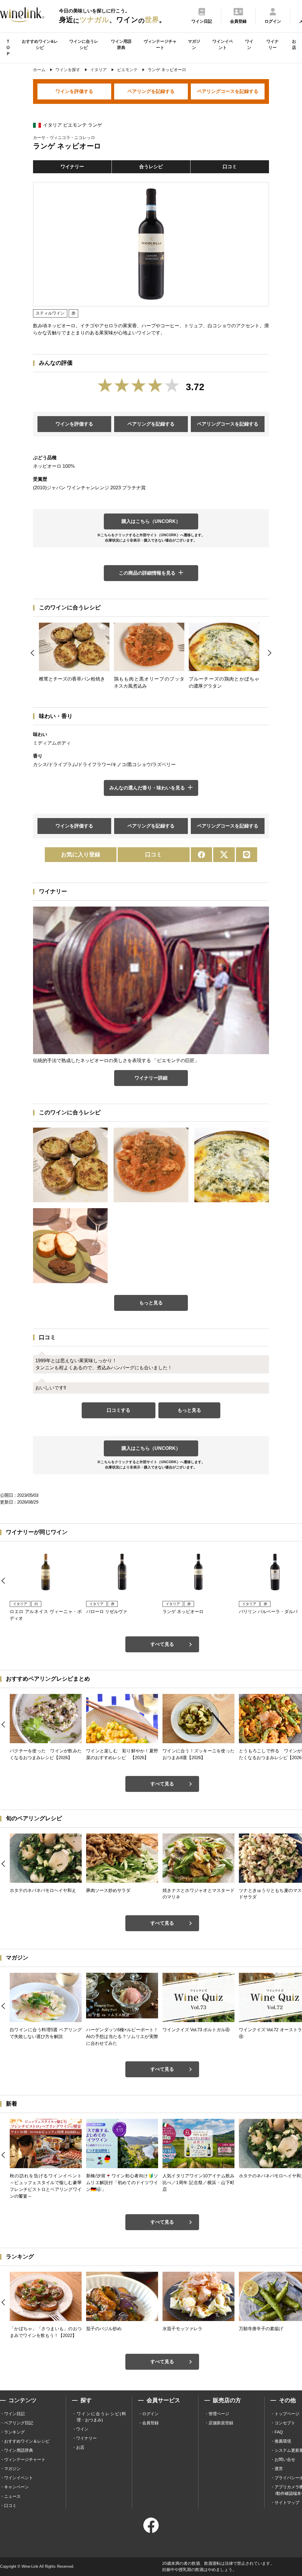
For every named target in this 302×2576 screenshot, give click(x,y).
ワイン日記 (14, 2414)
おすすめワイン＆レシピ (27, 2441)
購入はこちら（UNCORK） (151, 521)
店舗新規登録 (221, 2423)
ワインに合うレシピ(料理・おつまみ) (101, 2417)
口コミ (230, 167)
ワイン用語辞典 (121, 44)
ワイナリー (273, 44)
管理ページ (219, 2414)
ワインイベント (223, 44)
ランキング (14, 2432)
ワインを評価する (74, 91)
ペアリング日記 (19, 2423)
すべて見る (162, 1644)
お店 (294, 44)
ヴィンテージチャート (160, 44)
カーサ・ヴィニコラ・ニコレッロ (64, 138)
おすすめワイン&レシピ (40, 44)
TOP (8, 48)
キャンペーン (17, 2487)
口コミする (119, 1410)
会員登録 (150, 2423)
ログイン (150, 2414)
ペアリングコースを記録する (228, 91)
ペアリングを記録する (151, 91)
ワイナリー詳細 (151, 1078)
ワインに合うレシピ (84, 44)
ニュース (12, 2496)
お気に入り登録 (81, 854)
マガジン (194, 44)
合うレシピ (151, 167)
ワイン (249, 44)
